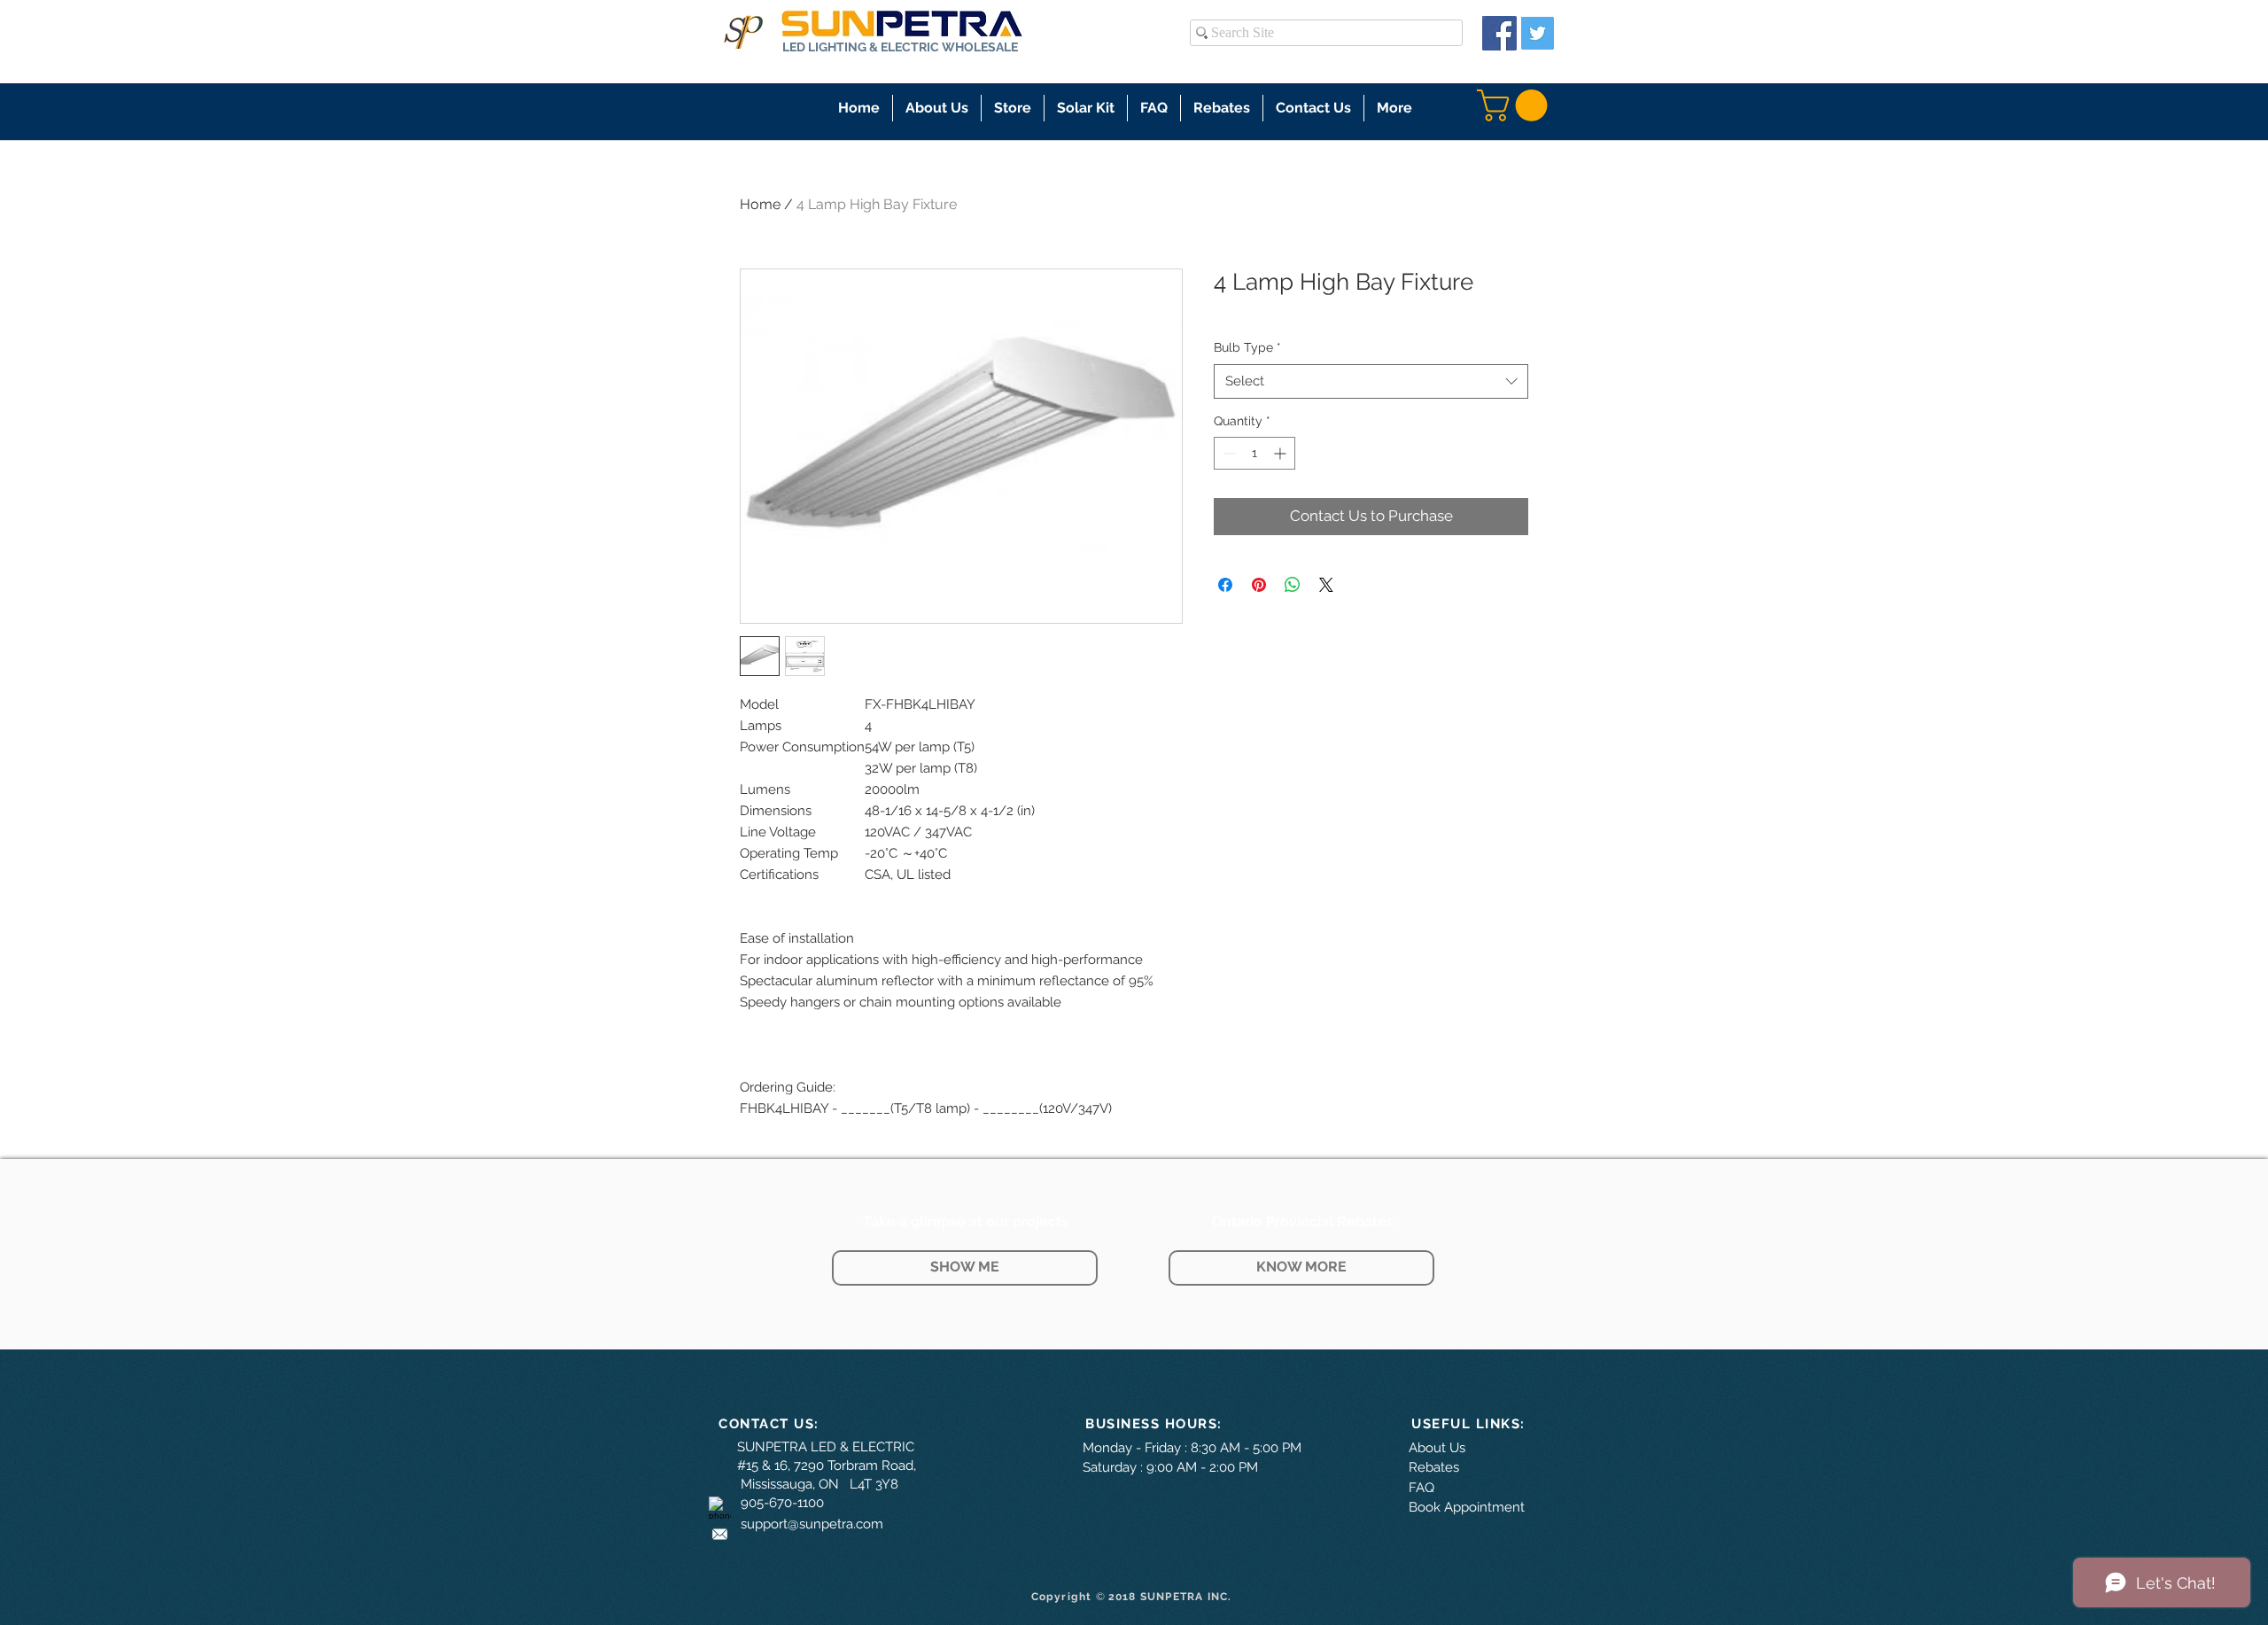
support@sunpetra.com (812, 1524)
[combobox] (1371, 381)
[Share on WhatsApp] (1293, 585)
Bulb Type (1247, 347)
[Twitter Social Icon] (1538, 33)
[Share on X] (1326, 585)
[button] (1013, 108)
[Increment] (1282, 453)
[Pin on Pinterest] (1259, 585)
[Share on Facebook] (1225, 585)
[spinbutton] (1254, 453)
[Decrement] (1227, 453)
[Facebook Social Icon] (1499, 33)
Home (760, 204)
